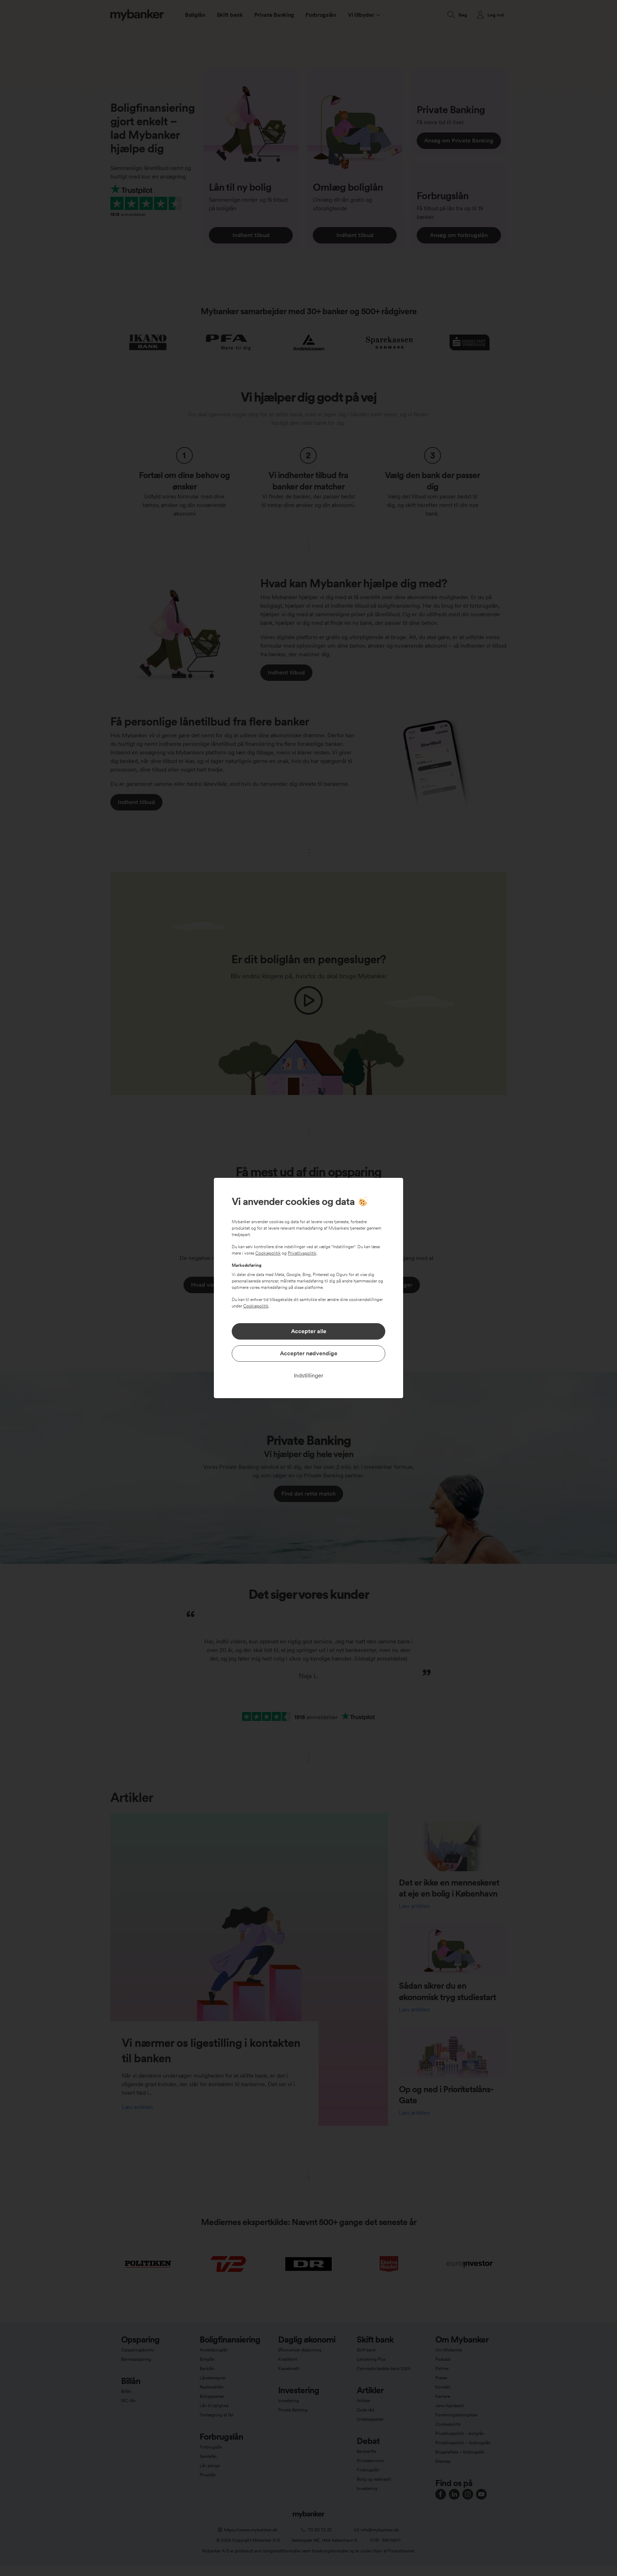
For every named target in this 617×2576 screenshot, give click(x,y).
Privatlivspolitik (302, 1253)
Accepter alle (309, 1331)
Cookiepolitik (268, 1253)
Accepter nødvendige (309, 1353)
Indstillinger (309, 1375)
